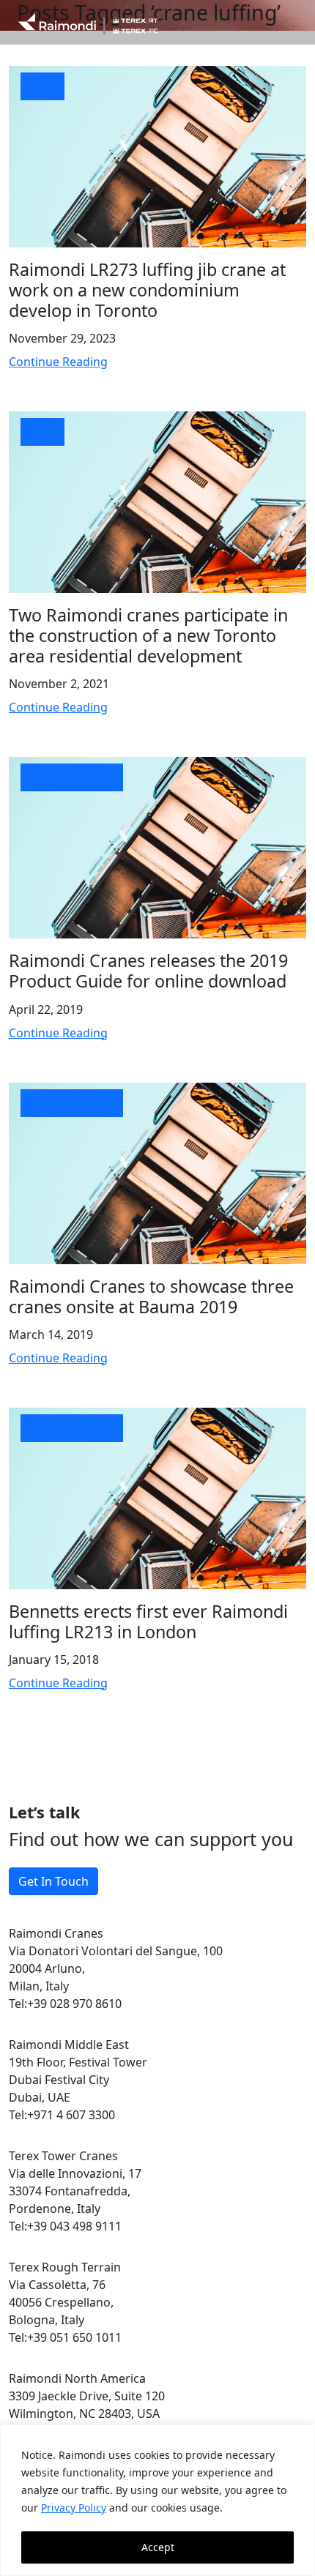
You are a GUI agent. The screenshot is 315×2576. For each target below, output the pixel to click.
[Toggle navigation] (291, 23)
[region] (157, 2500)
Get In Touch (53, 1881)
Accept (158, 2547)
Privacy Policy (74, 2508)
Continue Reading (58, 362)
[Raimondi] (88, 22)
